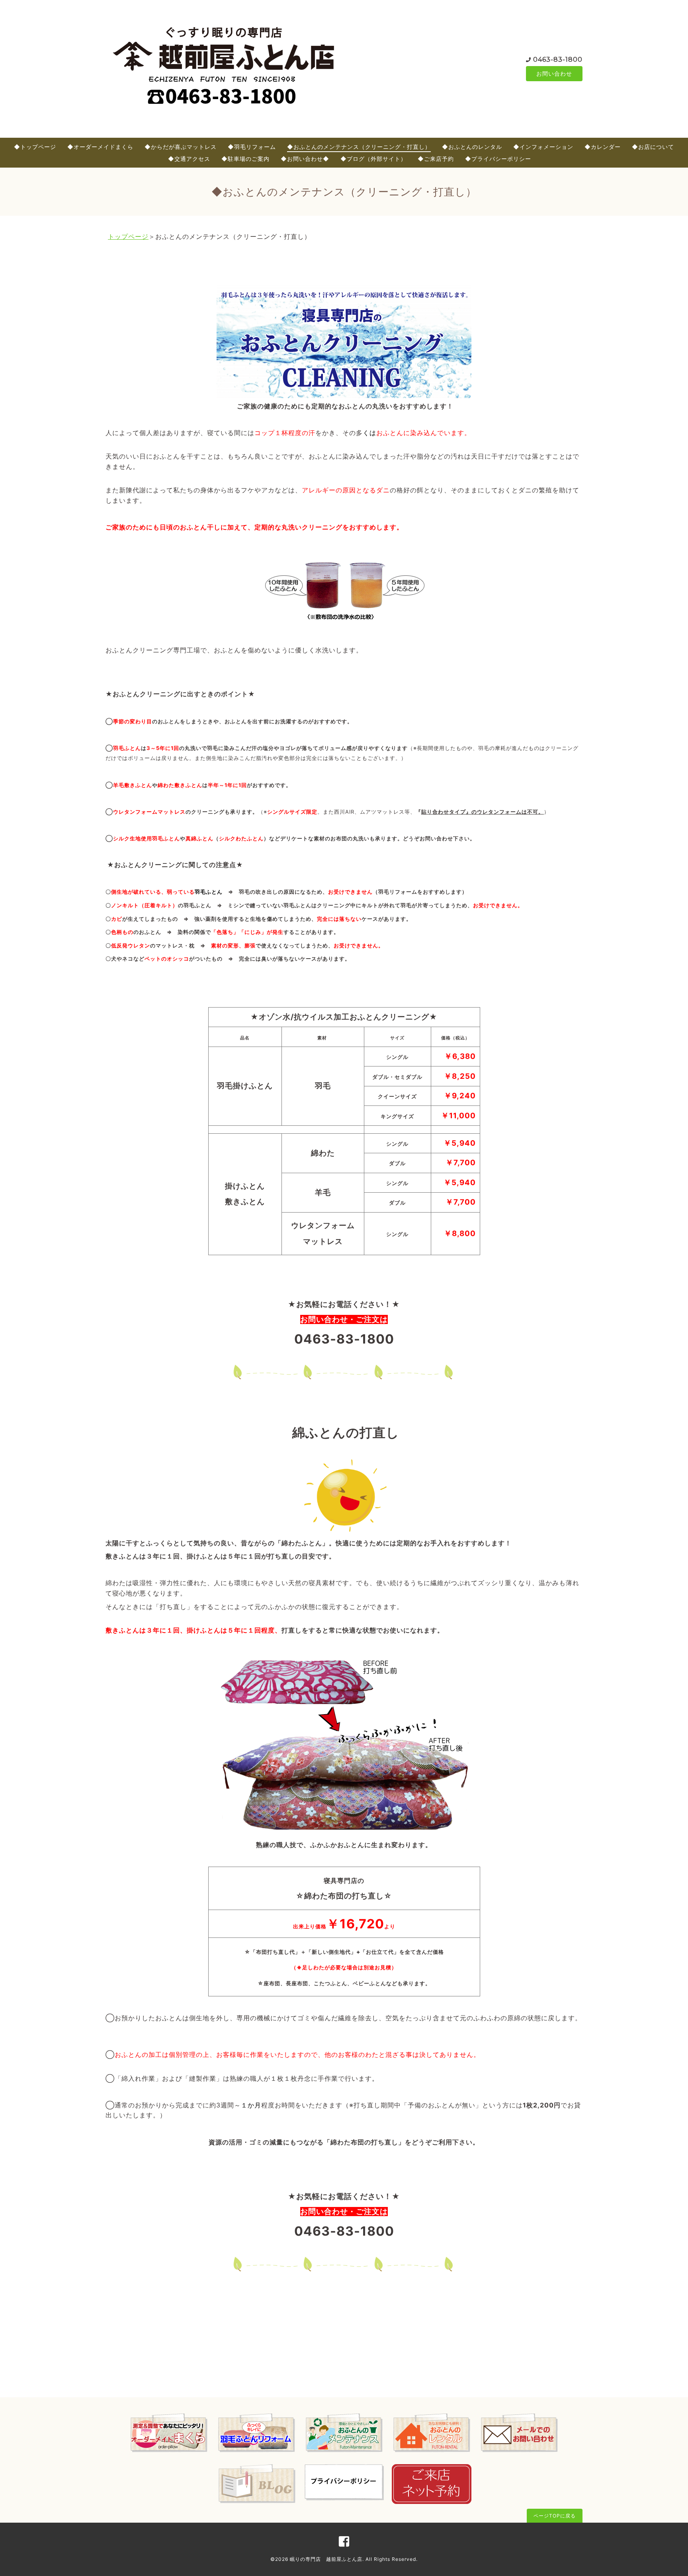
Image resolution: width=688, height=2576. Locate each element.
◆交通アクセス (189, 159)
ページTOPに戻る (555, 2516)
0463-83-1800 (558, 60)
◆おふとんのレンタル (472, 147)
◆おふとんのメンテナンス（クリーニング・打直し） (359, 147)
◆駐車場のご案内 (245, 159)
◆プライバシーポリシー (498, 159)
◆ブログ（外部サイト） (373, 159)
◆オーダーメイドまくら (100, 147)
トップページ (128, 236)
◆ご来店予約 (436, 159)
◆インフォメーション (543, 147)
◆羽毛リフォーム (252, 147)
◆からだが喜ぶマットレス (181, 147)
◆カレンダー (603, 147)
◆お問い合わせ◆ (305, 159)
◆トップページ (35, 147)
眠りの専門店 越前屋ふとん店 (326, 2559)
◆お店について (653, 147)
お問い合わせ (554, 73)
